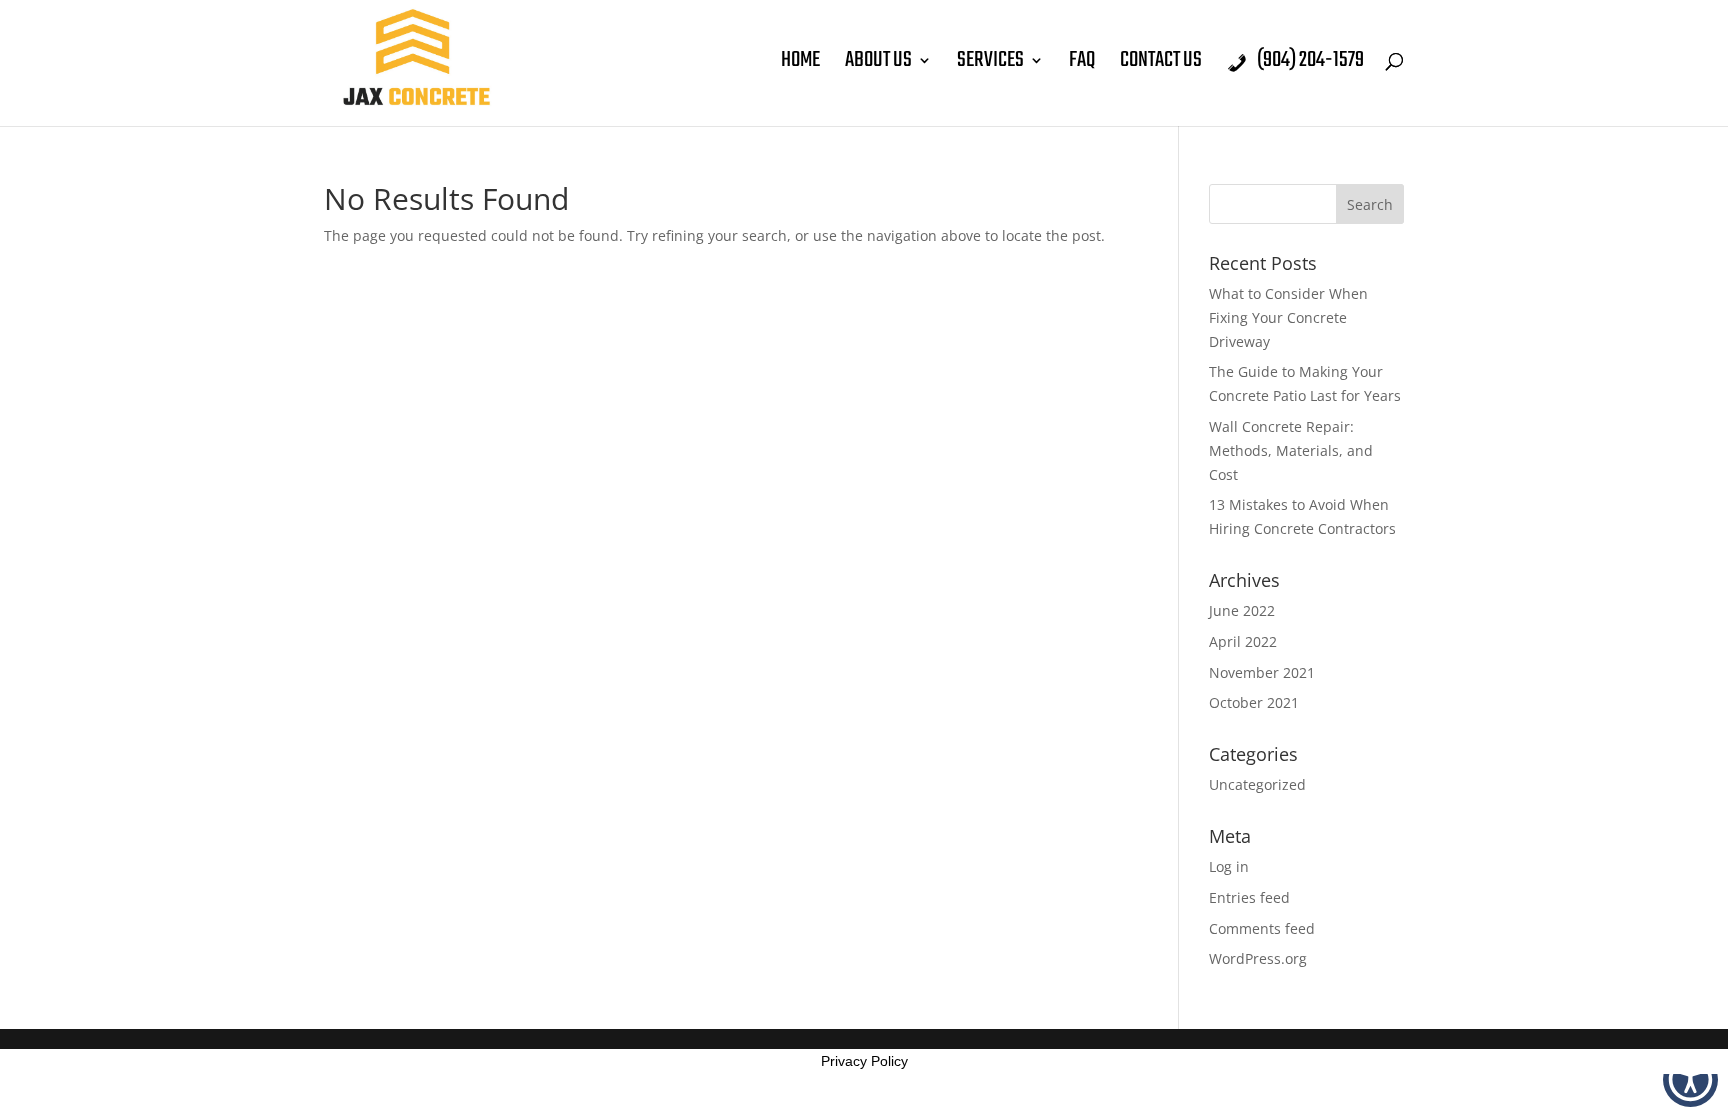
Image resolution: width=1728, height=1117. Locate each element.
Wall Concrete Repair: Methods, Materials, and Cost (1291, 450)
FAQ (1082, 65)
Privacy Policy (864, 1061)
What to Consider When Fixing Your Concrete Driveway (1288, 317)
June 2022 (1242, 610)
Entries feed (1249, 897)
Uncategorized (1257, 784)
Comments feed (1262, 928)
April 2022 (1243, 641)
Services (990, 65)
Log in (1229, 866)
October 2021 (1254, 702)
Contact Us (1161, 65)
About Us (878, 65)
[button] (1690, 1079)
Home (800, 65)
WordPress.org (1258, 958)
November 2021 (1262, 672)
